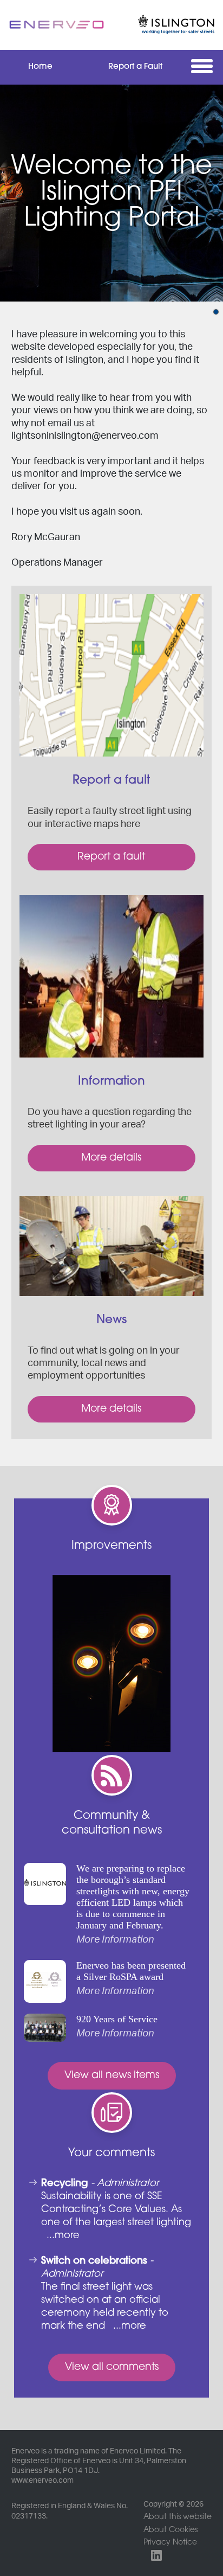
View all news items (112, 2076)
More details (111, 1158)
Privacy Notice (170, 2543)
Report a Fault (135, 67)
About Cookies (170, 2530)
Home (40, 67)
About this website (178, 2517)
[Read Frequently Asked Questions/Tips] (112, 976)
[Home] (57, 25)
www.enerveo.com (42, 2481)
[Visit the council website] (166, 25)
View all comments (112, 2367)
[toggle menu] (204, 66)
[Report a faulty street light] (112, 675)
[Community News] (112, 1246)
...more (63, 2236)
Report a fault (111, 857)
